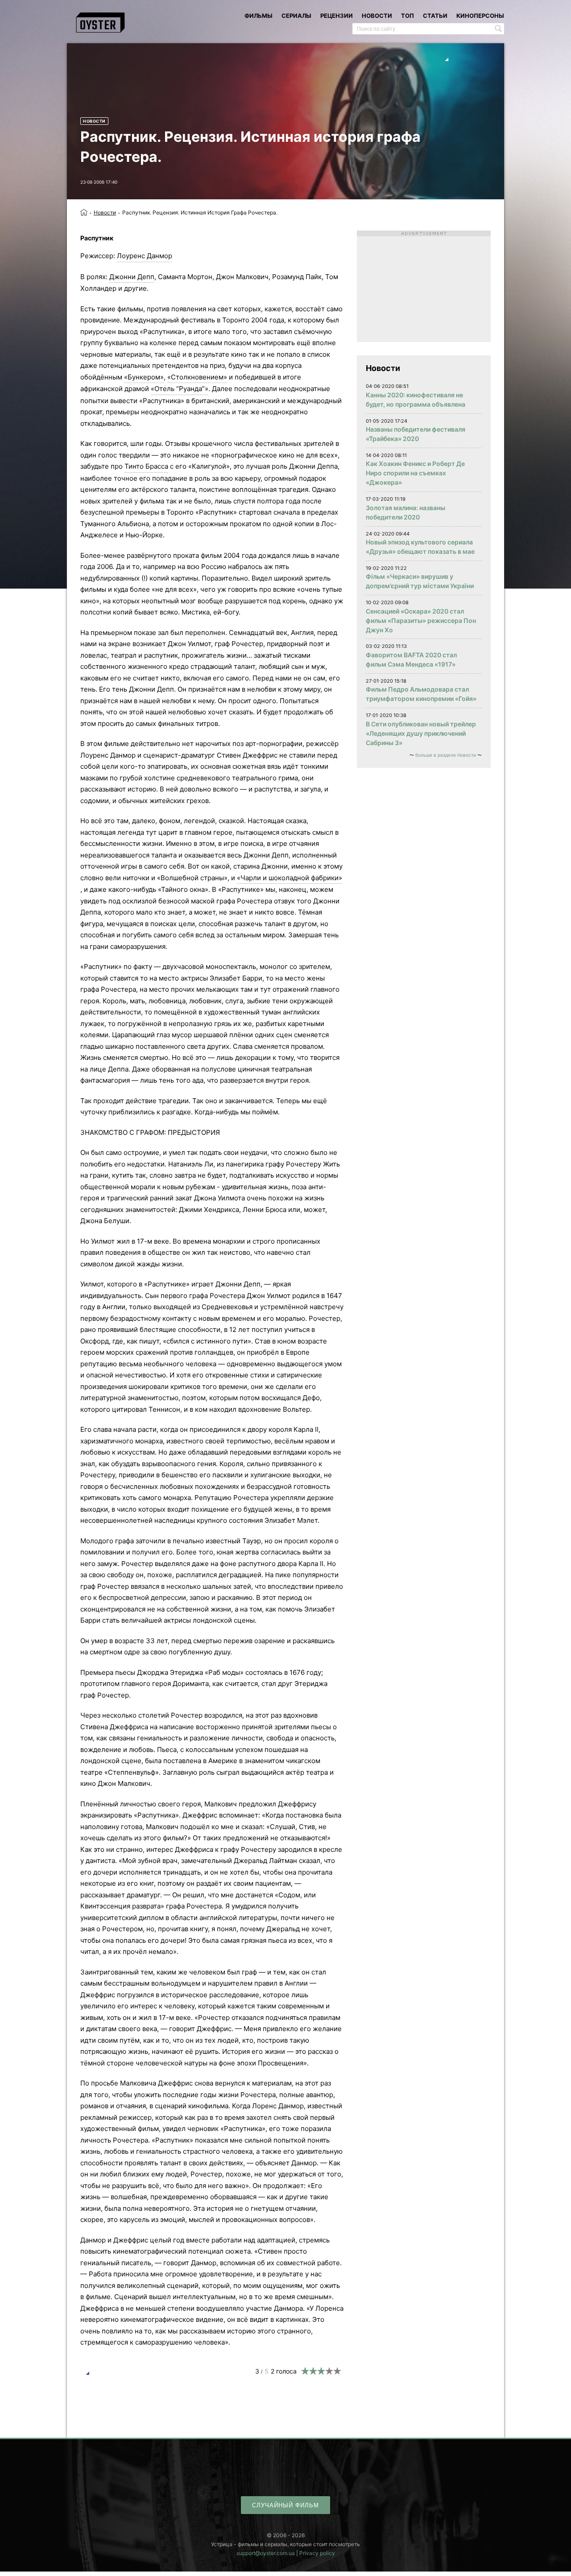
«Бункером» (144, 377)
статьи (435, 16)
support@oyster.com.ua (266, 2553)
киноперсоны (480, 16)
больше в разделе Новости (446, 755)
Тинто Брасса (146, 466)
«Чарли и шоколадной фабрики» (290, 878)
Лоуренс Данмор (145, 256)
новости (377, 16)
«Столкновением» (197, 377)
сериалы (296, 16)
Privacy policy (317, 2553)
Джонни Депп (132, 277)
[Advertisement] (424, 286)
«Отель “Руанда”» (180, 389)
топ (408, 16)
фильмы (259, 16)
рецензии (337, 16)
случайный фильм (285, 2505)
